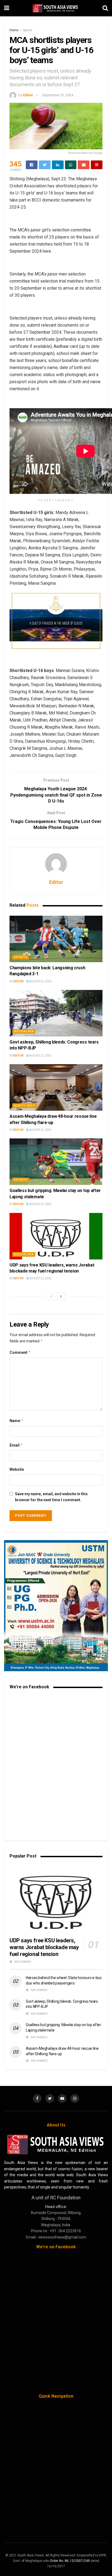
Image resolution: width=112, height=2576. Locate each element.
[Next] (61, 1296)
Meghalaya (24, 1031)
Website (17, 1469)
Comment (20, 1352)
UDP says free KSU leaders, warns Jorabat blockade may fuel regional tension (44, 1947)
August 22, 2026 (40, 981)
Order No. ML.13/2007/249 (70, 2561)
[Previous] (51, 1296)
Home (14, 30)
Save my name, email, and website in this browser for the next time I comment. (51, 1497)
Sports (28, 30)
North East (24, 1106)
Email (16, 1445)
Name (17, 1421)
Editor (28, 95)
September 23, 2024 (57, 95)
